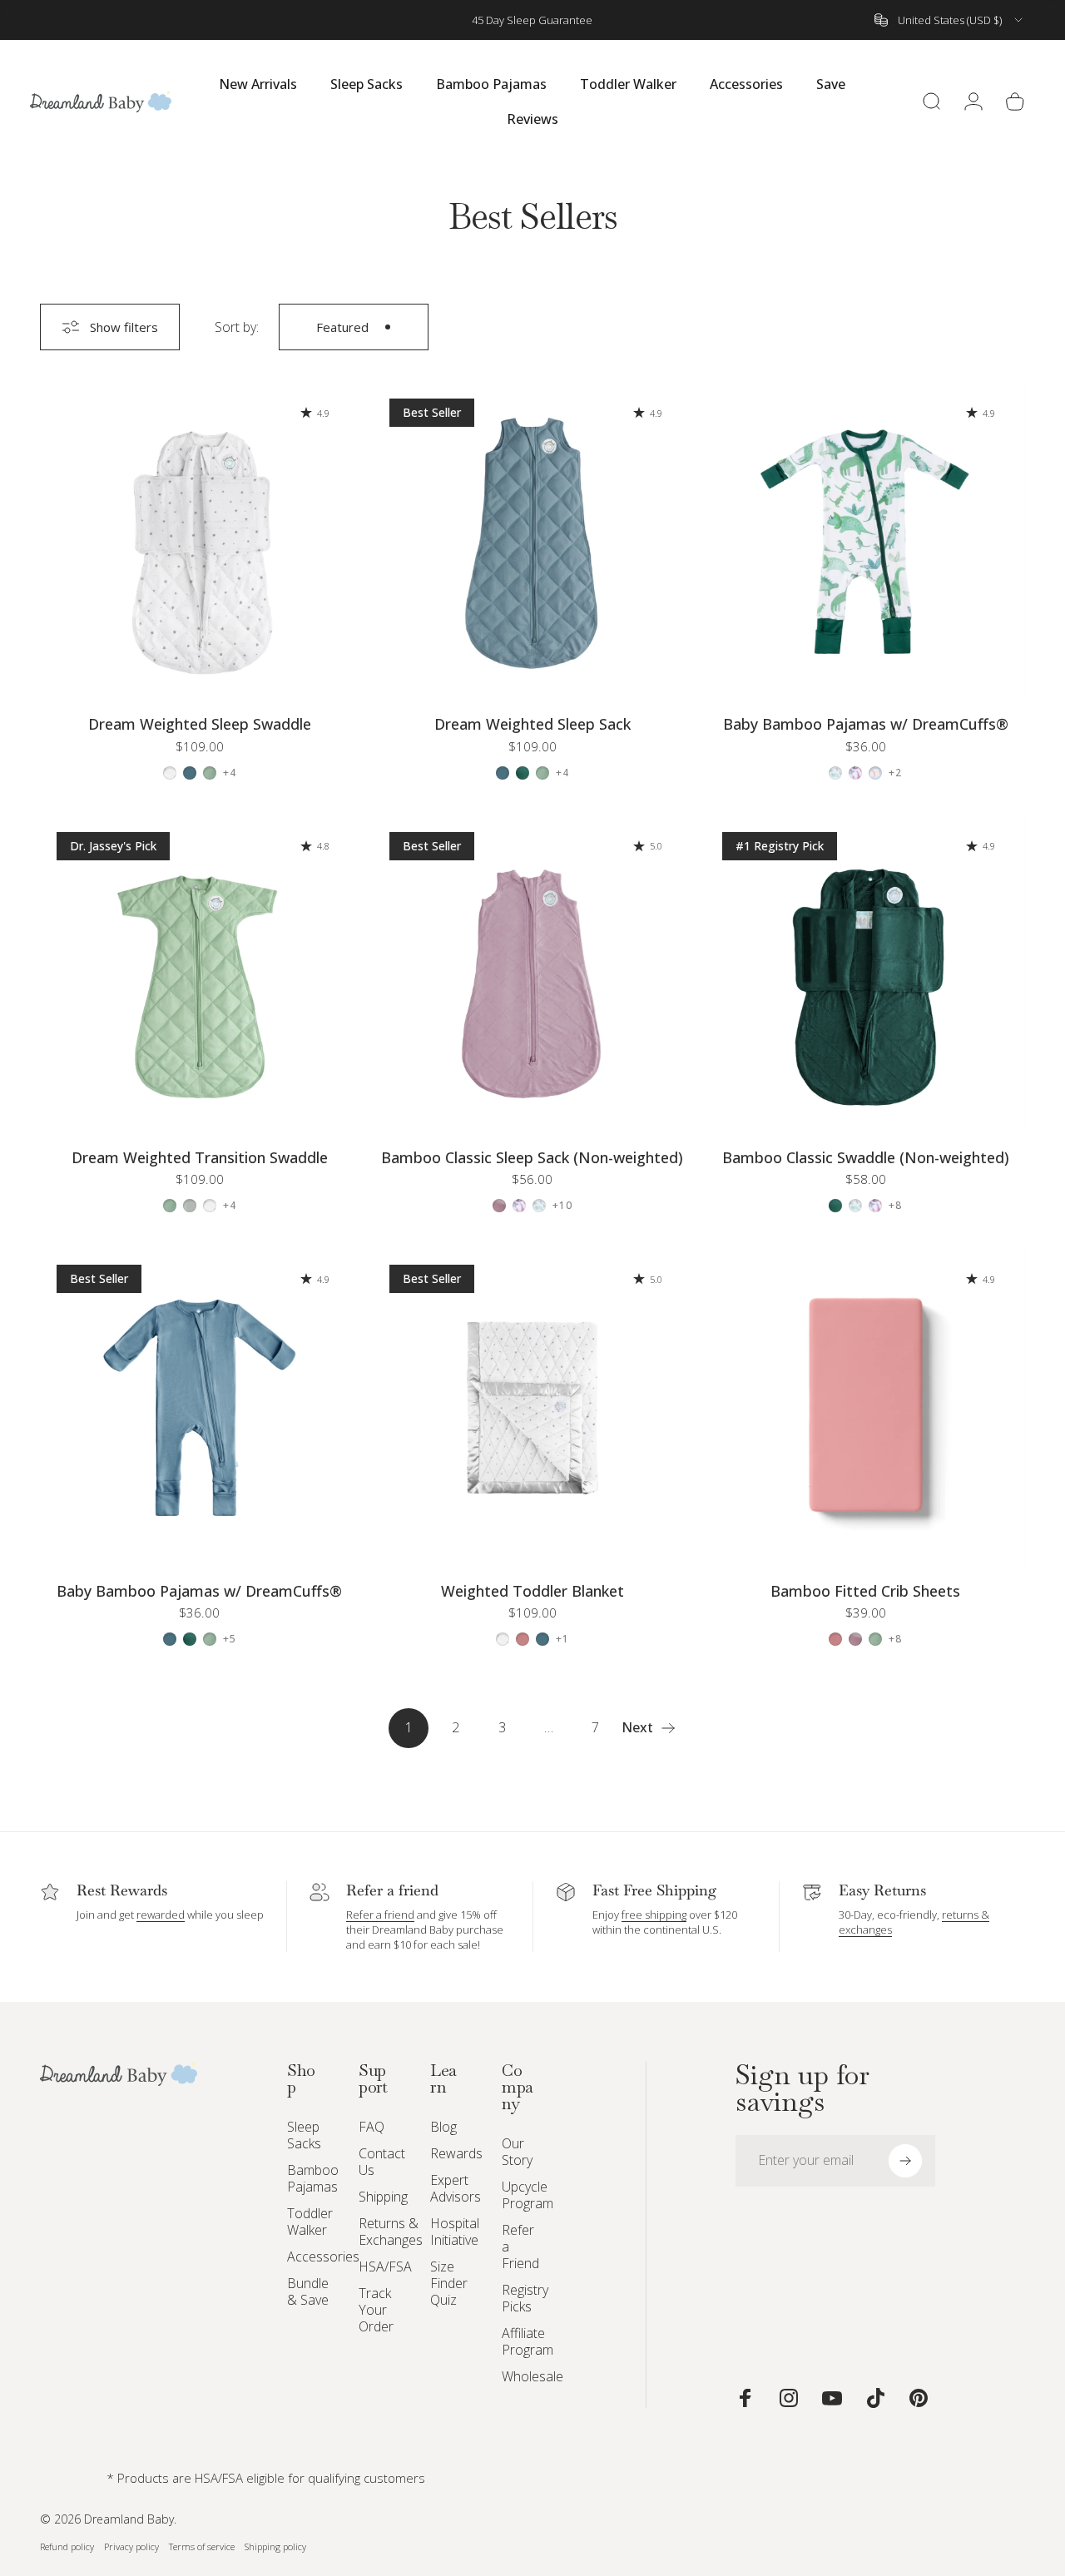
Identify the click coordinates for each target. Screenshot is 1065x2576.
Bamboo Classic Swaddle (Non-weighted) (866, 1157)
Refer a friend (380, 1915)
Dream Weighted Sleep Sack (532, 724)
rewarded (161, 1915)
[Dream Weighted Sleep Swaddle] (200, 542)
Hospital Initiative (455, 2232)
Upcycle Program (528, 2195)
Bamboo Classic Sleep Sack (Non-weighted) (532, 1157)
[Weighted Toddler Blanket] (532, 1408)
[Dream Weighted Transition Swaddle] (200, 975)
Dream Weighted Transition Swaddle (200, 1157)
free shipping (654, 1915)
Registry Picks (525, 2298)
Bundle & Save (308, 2291)
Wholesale (532, 2376)
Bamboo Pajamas (313, 2178)
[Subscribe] (905, 2161)
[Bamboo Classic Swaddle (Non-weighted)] (865, 975)
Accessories (323, 2256)
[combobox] (950, 20)
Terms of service (202, 2546)
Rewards (456, 2153)
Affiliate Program (528, 2341)
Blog (443, 2127)
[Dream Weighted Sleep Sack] (532, 542)
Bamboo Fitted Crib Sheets (865, 1591)
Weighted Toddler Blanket (532, 1591)
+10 (563, 1206)
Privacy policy (131, 2546)
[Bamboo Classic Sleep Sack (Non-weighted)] (532, 975)
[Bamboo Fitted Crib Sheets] (865, 1408)
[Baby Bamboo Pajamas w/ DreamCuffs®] (865, 542)
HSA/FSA (385, 2266)
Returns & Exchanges (391, 2232)
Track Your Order (376, 2310)
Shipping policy (275, 2546)
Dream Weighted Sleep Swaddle (200, 724)
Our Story (517, 2152)
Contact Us (382, 2162)
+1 (562, 1639)
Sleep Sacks (304, 2135)
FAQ (372, 2127)
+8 (895, 1206)
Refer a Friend (520, 2247)
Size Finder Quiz (449, 2283)
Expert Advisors (456, 2188)
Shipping (383, 2197)
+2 (895, 773)
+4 (230, 773)
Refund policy (67, 2546)
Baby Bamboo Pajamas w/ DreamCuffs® (866, 724)
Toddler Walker (310, 2222)
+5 (230, 1639)
